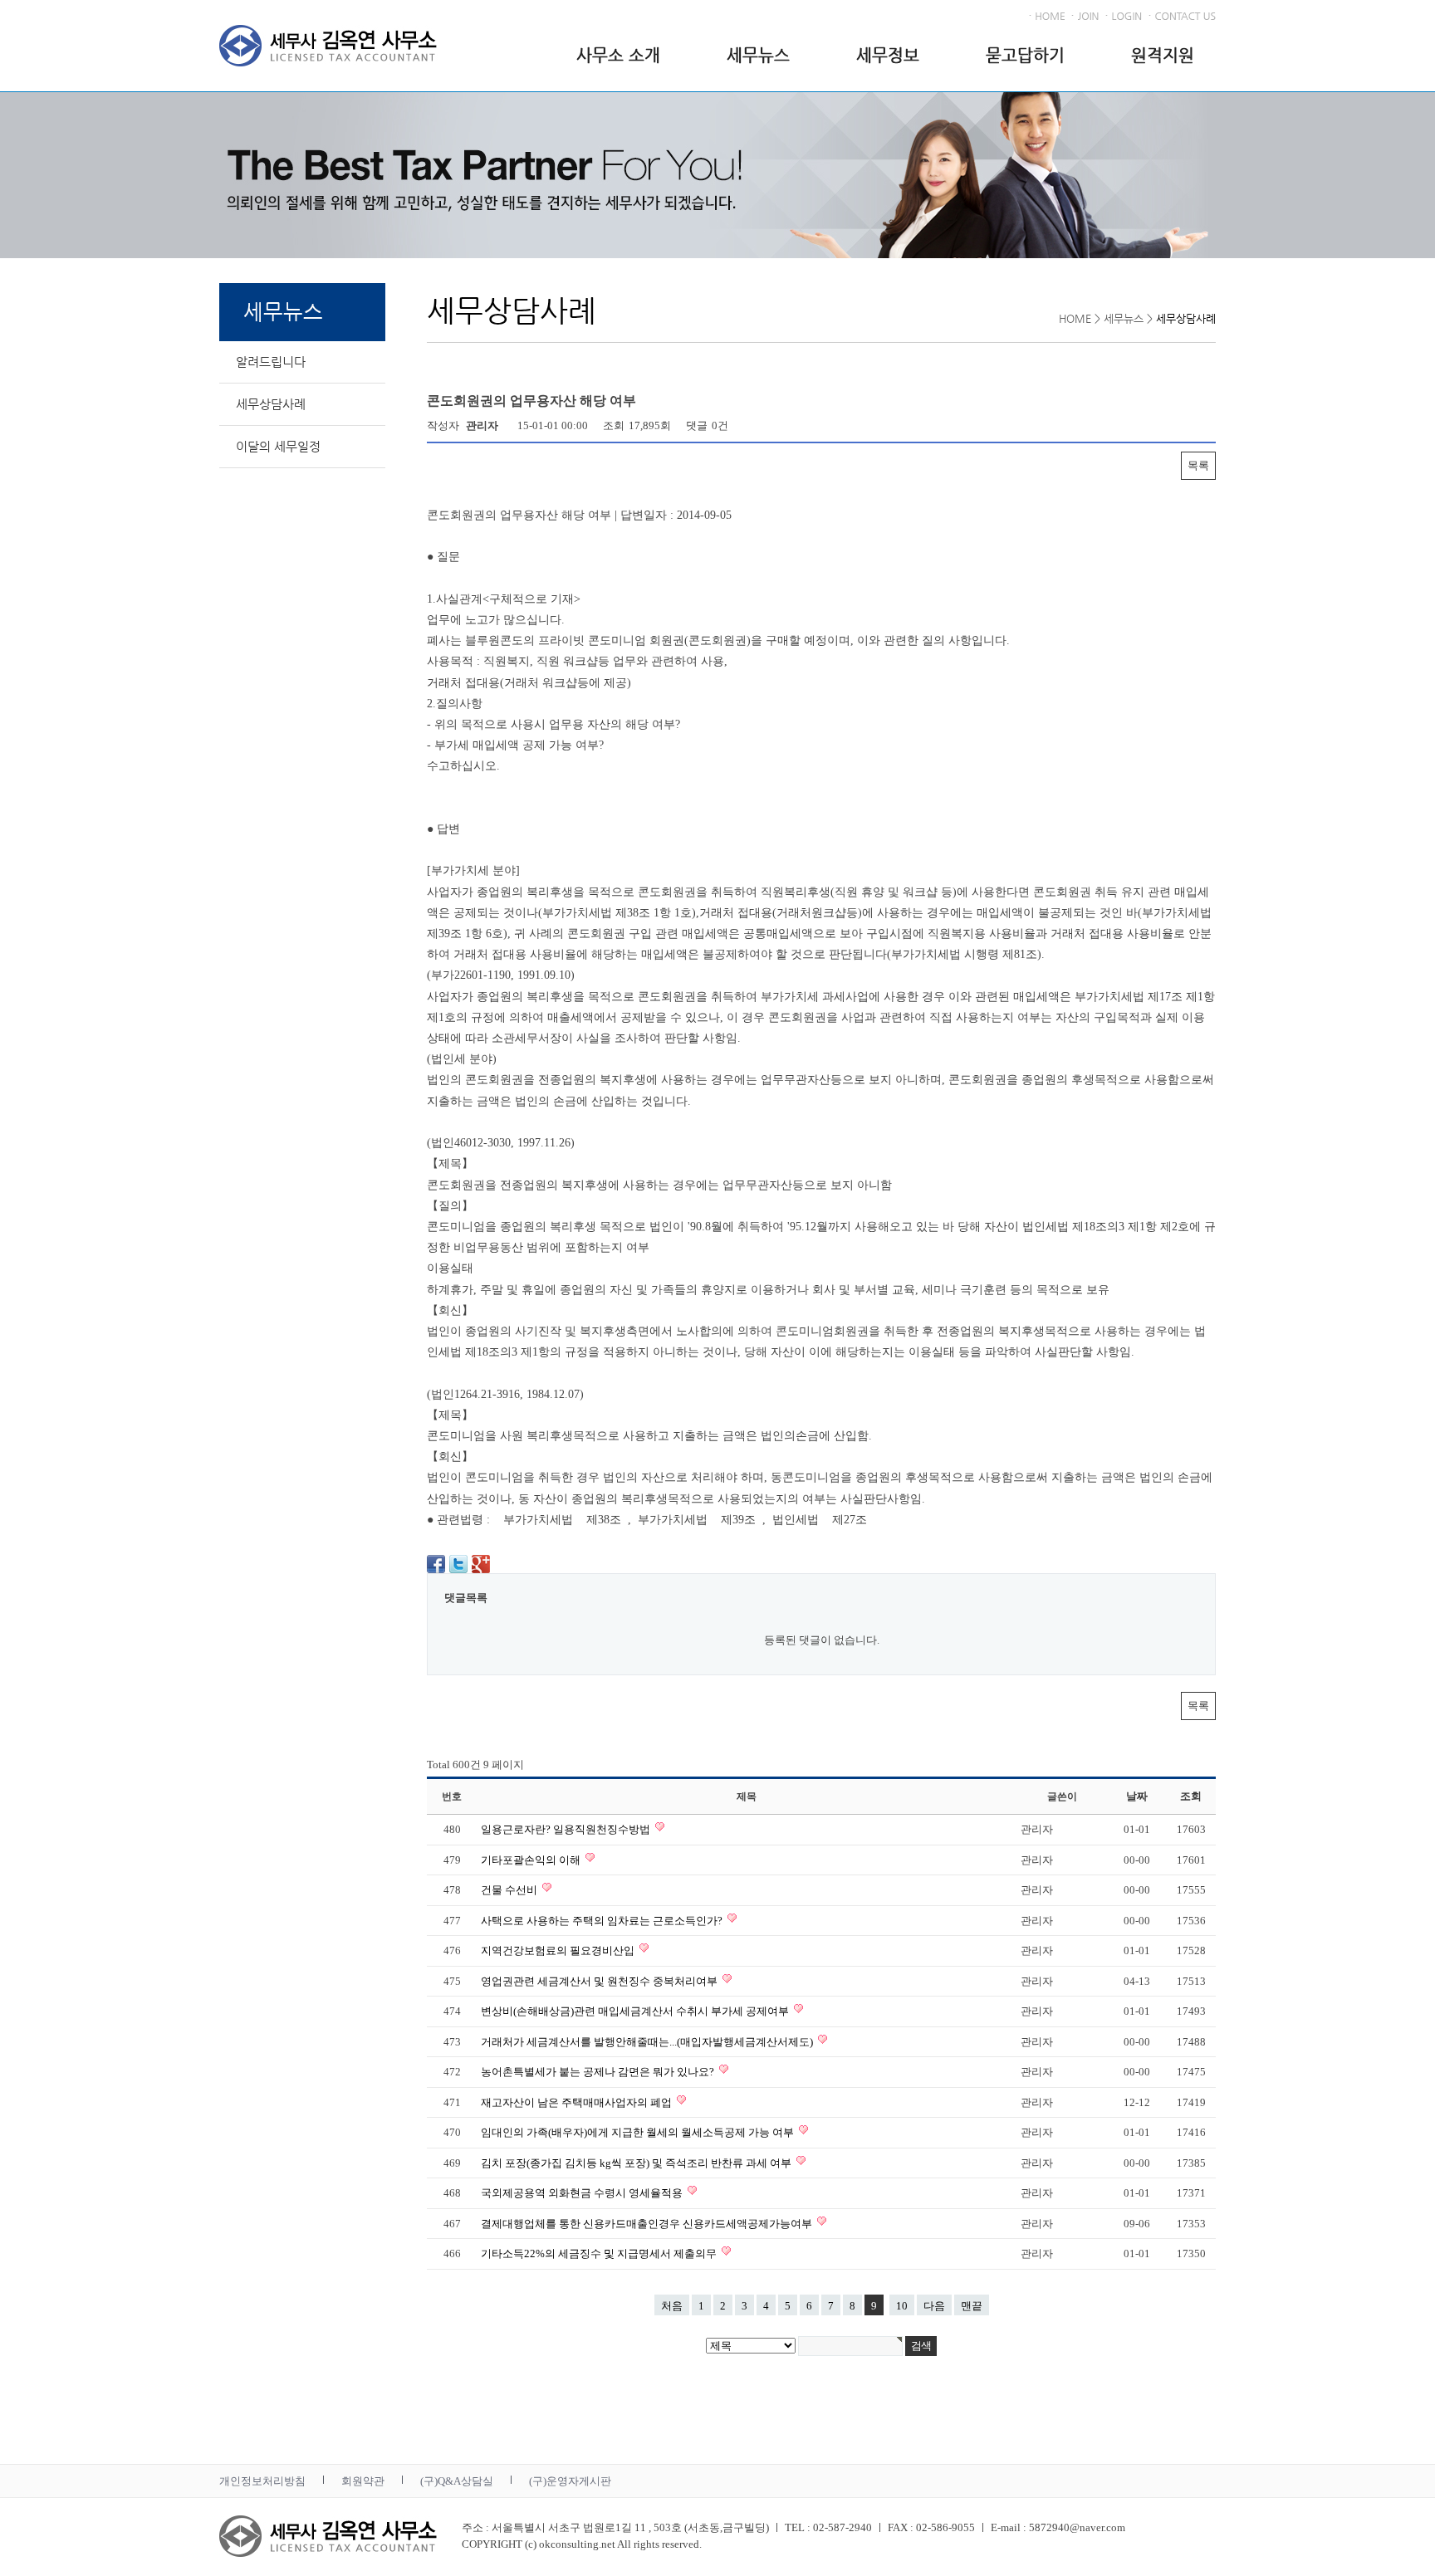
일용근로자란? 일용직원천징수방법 (567, 1829)
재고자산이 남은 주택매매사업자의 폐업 (578, 2102)
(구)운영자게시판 (570, 2481)
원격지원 (1163, 55)
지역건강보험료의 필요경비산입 (559, 1950)
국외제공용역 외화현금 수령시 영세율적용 (583, 2193)
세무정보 (888, 55)
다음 (934, 2306)
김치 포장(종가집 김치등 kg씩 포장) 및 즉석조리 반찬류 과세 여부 (637, 2163)
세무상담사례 (271, 404)
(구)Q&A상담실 (457, 2481)
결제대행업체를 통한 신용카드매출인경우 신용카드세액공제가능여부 (648, 2224)
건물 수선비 (510, 1890)
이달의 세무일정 (278, 446)
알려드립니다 (271, 362)
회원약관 (363, 2481)
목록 (1198, 465)
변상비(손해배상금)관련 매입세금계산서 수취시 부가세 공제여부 (636, 2011)
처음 (672, 2306)
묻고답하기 (1025, 55)
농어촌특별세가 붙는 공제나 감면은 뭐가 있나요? (599, 2072)
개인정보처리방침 (262, 2481)
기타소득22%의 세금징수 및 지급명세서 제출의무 (600, 2253)
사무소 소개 (618, 55)
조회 (1191, 1796)
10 (902, 2306)
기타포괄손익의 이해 (532, 1860)
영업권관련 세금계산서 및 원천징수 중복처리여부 (600, 1981)
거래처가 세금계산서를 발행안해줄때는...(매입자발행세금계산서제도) (648, 2042)
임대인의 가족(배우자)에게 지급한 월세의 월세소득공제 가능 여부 (639, 2132)
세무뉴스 (758, 55)
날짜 (1137, 1796)
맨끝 (972, 2306)
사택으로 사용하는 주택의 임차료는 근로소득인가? (603, 1921)
